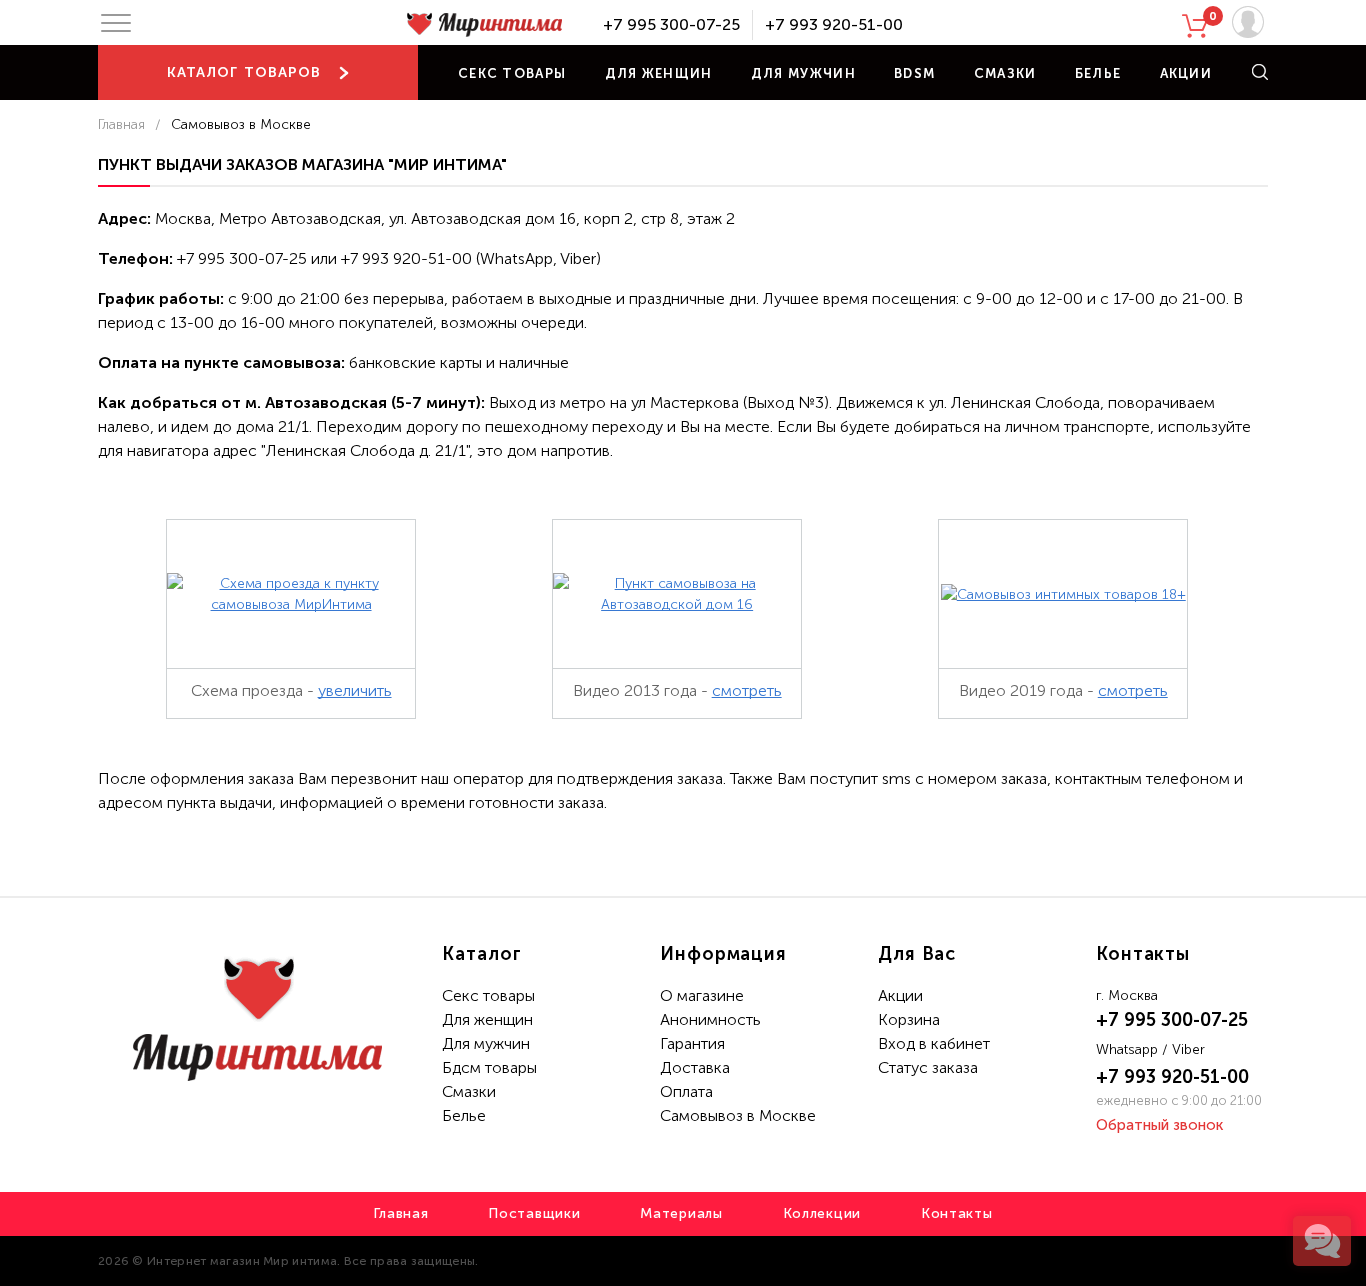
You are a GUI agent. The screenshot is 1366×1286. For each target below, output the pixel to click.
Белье (1098, 73)
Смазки (1005, 73)
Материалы (681, 1213)
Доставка (695, 1067)
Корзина (909, 1019)
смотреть (747, 690)
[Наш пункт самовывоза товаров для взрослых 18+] (291, 594)
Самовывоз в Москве (738, 1115)
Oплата (686, 1091)
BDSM (914, 73)
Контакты (957, 1213)
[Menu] (116, 23)
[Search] (1260, 72)
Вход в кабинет (934, 1043)
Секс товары (512, 73)
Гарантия (692, 1043)
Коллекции (822, 1213)
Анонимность (710, 1019)
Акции (1186, 73)
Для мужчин (803, 73)
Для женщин (659, 73)
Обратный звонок (1159, 1125)
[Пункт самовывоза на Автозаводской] (677, 594)
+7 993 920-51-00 (834, 24)
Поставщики (534, 1213)
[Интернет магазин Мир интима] (483, 25)
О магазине (702, 995)
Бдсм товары (489, 1067)
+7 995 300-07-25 (671, 24)
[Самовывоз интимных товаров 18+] (1063, 594)
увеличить (355, 690)
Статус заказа (928, 1067)
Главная (121, 124)
